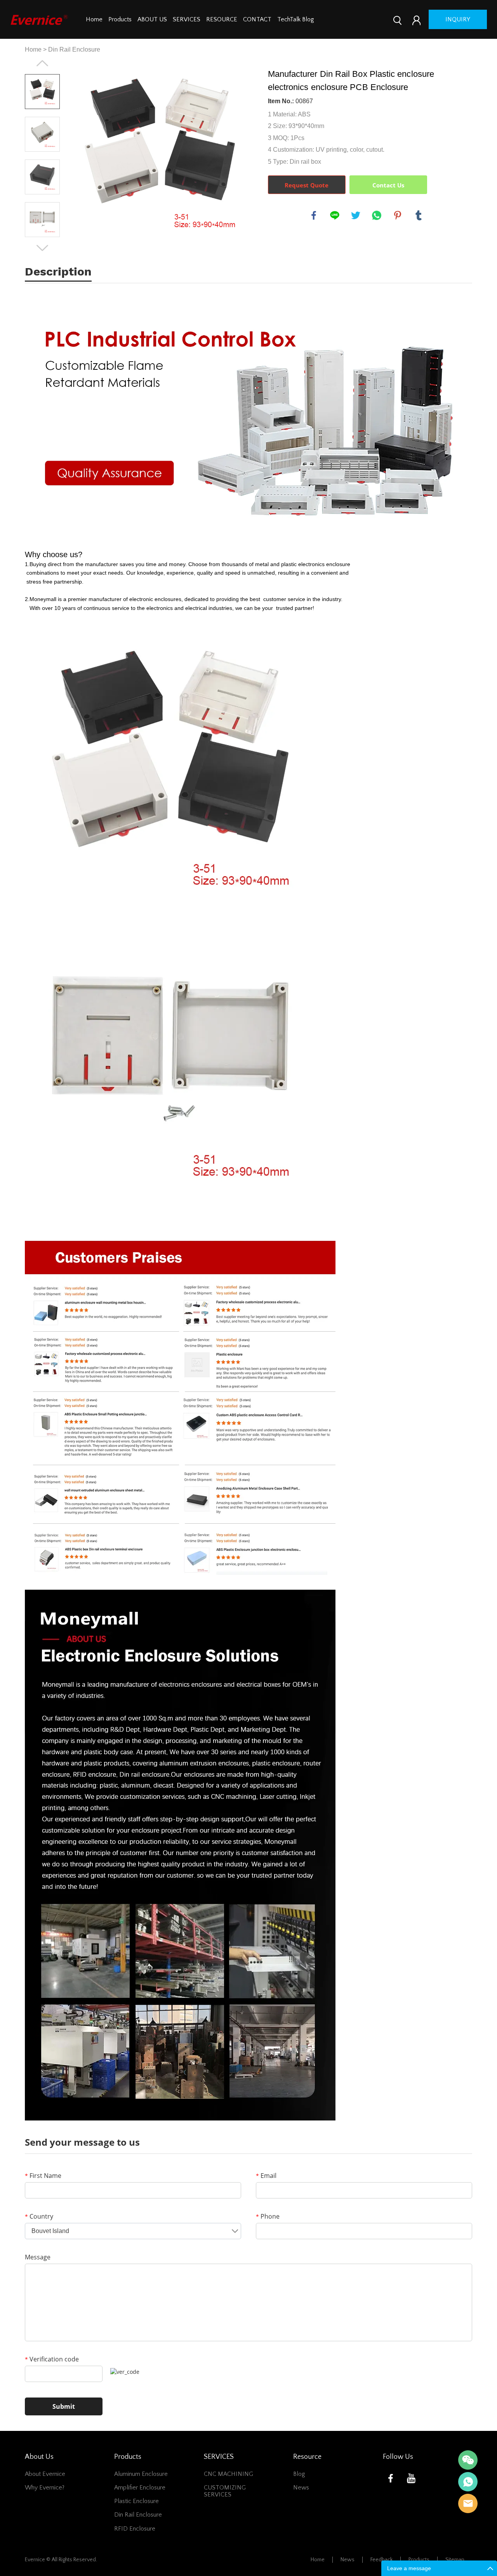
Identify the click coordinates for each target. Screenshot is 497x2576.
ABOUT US (152, 19)
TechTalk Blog (296, 19)
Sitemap (455, 2560)
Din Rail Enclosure (74, 49)
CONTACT (257, 19)
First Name (43, 2176)
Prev (42, 63)
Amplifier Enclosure (140, 2488)
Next (42, 248)
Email (266, 2176)
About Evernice (45, 2474)
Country (39, 2216)
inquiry (458, 19)
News (301, 2488)
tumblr (419, 215)
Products (120, 19)
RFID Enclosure (135, 2529)
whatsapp (377, 215)
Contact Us (388, 185)
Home (94, 19)
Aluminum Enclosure (141, 2474)
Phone (268, 2216)
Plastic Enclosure (136, 2501)
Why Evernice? (45, 2488)
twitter (356, 215)
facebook (314, 215)
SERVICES (187, 19)
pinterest (398, 215)
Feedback (381, 2560)
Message (38, 2257)
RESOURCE (222, 19)
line (335, 215)
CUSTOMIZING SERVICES (225, 2491)
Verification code (52, 2359)
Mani (468, 2482)
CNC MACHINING (229, 2474)
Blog (299, 2474)
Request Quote (307, 185)
